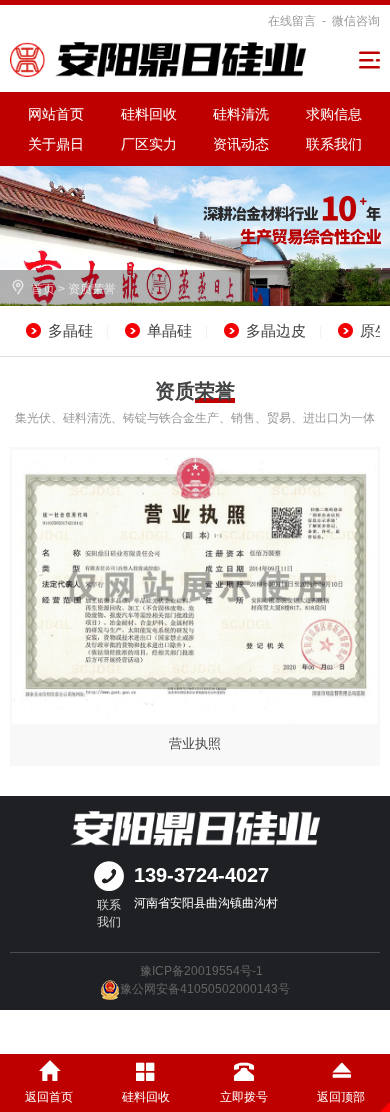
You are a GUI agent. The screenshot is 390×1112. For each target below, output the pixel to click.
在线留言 (292, 21)
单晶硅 (169, 330)
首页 (43, 289)
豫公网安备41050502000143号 (205, 989)
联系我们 (334, 144)
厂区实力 (149, 144)
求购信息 (334, 114)
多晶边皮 (276, 330)
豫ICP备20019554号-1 (201, 971)
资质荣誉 (92, 289)
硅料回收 (149, 114)
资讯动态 (241, 144)
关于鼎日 (56, 144)
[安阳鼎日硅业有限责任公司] (158, 59)
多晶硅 (70, 330)
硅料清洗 (241, 114)
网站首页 (56, 114)
